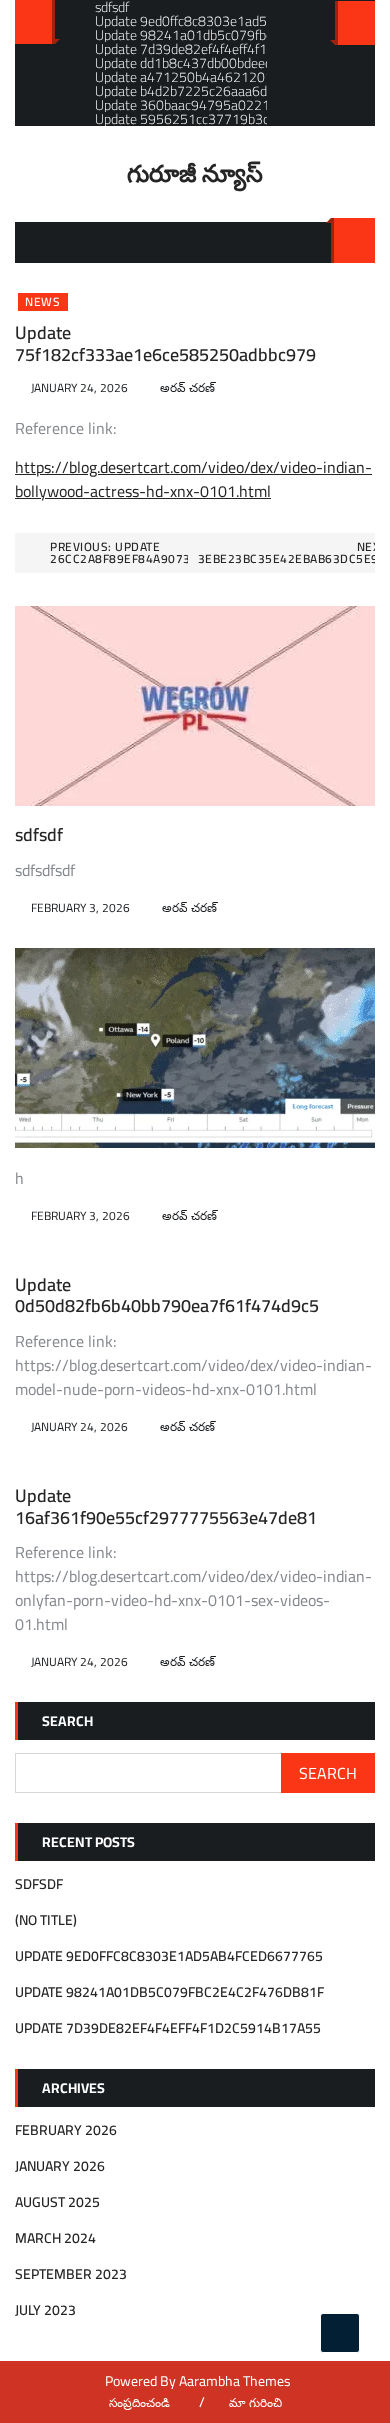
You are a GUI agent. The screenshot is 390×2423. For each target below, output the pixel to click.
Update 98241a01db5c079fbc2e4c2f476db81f (169, 1992)
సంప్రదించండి (139, 2402)
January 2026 (60, 2166)
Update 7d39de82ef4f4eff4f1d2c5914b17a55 (168, 2028)
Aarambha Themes (235, 2381)
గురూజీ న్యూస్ (195, 173)
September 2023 (71, 2274)
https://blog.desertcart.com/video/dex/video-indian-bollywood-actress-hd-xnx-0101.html (193, 479)
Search (353, 240)
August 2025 (57, 2202)
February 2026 (66, 2130)
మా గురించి (255, 2402)
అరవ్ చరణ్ (187, 387)
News (43, 302)
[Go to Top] (340, 2333)
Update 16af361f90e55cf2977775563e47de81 (166, 1506)
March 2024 (55, 2238)
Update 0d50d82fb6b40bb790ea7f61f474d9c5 (167, 1295)
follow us (355, 23)
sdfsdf (39, 834)
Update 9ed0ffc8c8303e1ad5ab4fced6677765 (169, 1956)
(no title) (46, 1920)
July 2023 (45, 2310)
